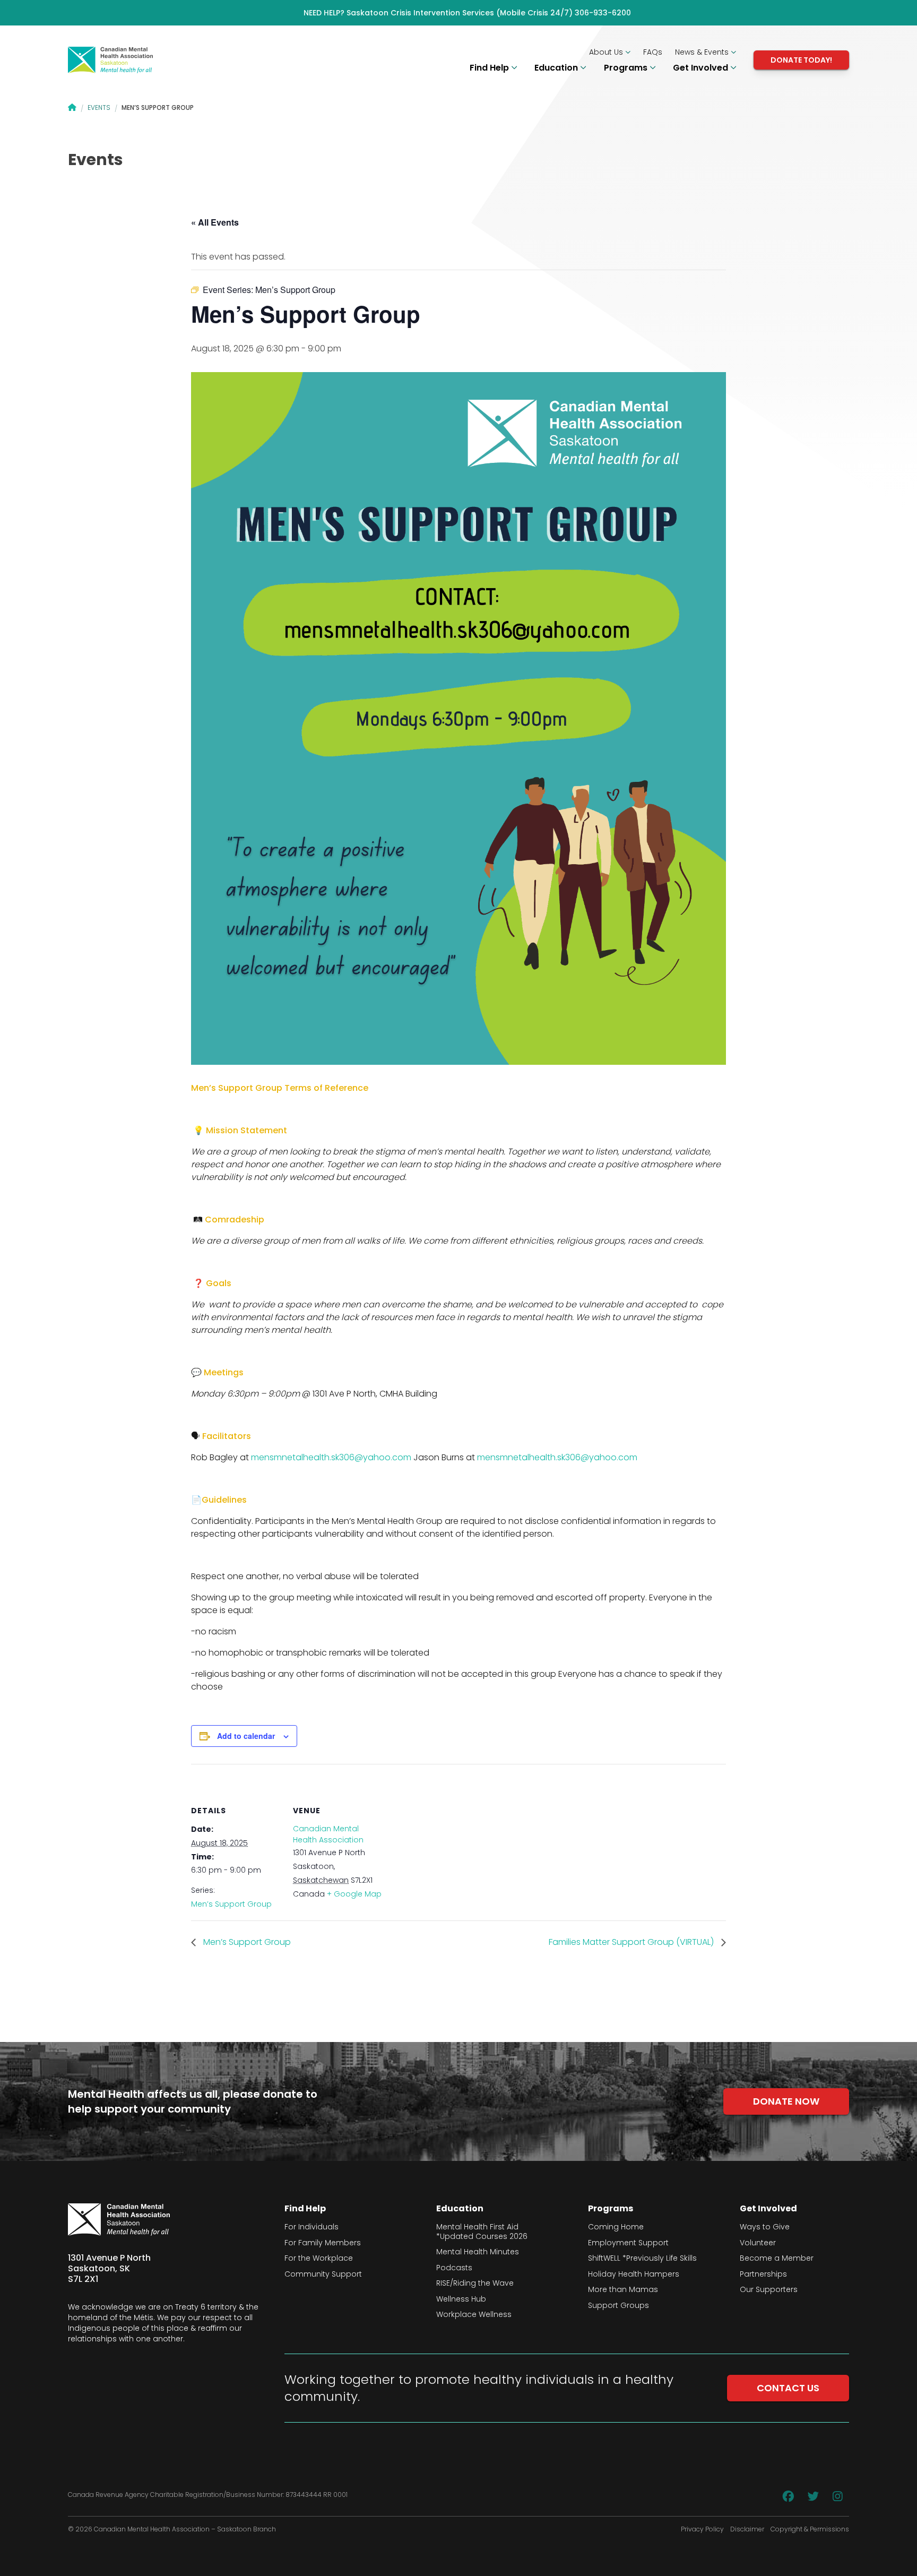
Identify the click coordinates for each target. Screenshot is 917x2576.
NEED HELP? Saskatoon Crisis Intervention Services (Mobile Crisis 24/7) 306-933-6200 (467, 13)
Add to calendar (246, 1736)
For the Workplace (319, 2259)
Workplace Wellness (474, 2315)
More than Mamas (623, 2290)
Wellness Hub (461, 2299)
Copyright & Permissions (810, 2529)
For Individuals (312, 2227)
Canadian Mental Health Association (328, 1834)
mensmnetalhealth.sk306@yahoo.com (331, 1457)
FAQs (653, 52)
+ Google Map (354, 1894)
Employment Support (628, 2243)
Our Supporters (769, 2290)
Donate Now (786, 2101)
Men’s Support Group (231, 1904)
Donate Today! (801, 60)
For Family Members (323, 2243)
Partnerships (763, 2275)
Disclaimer (747, 2529)
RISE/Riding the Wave (475, 2284)
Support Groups (618, 2306)
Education (557, 68)
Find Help (490, 68)
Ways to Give (765, 2227)
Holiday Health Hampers (634, 2275)
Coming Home (616, 2227)
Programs (627, 68)
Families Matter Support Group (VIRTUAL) (632, 1942)
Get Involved (702, 68)
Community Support (323, 2275)
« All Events (215, 222)
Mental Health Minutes (478, 2252)
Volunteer (758, 2243)
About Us (607, 52)
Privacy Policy (702, 2529)
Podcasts (454, 2268)
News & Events (703, 52)
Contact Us (788, 2388)
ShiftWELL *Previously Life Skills (642, 2259)
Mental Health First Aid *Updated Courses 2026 (482, 2232)
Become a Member (777, 2259)
